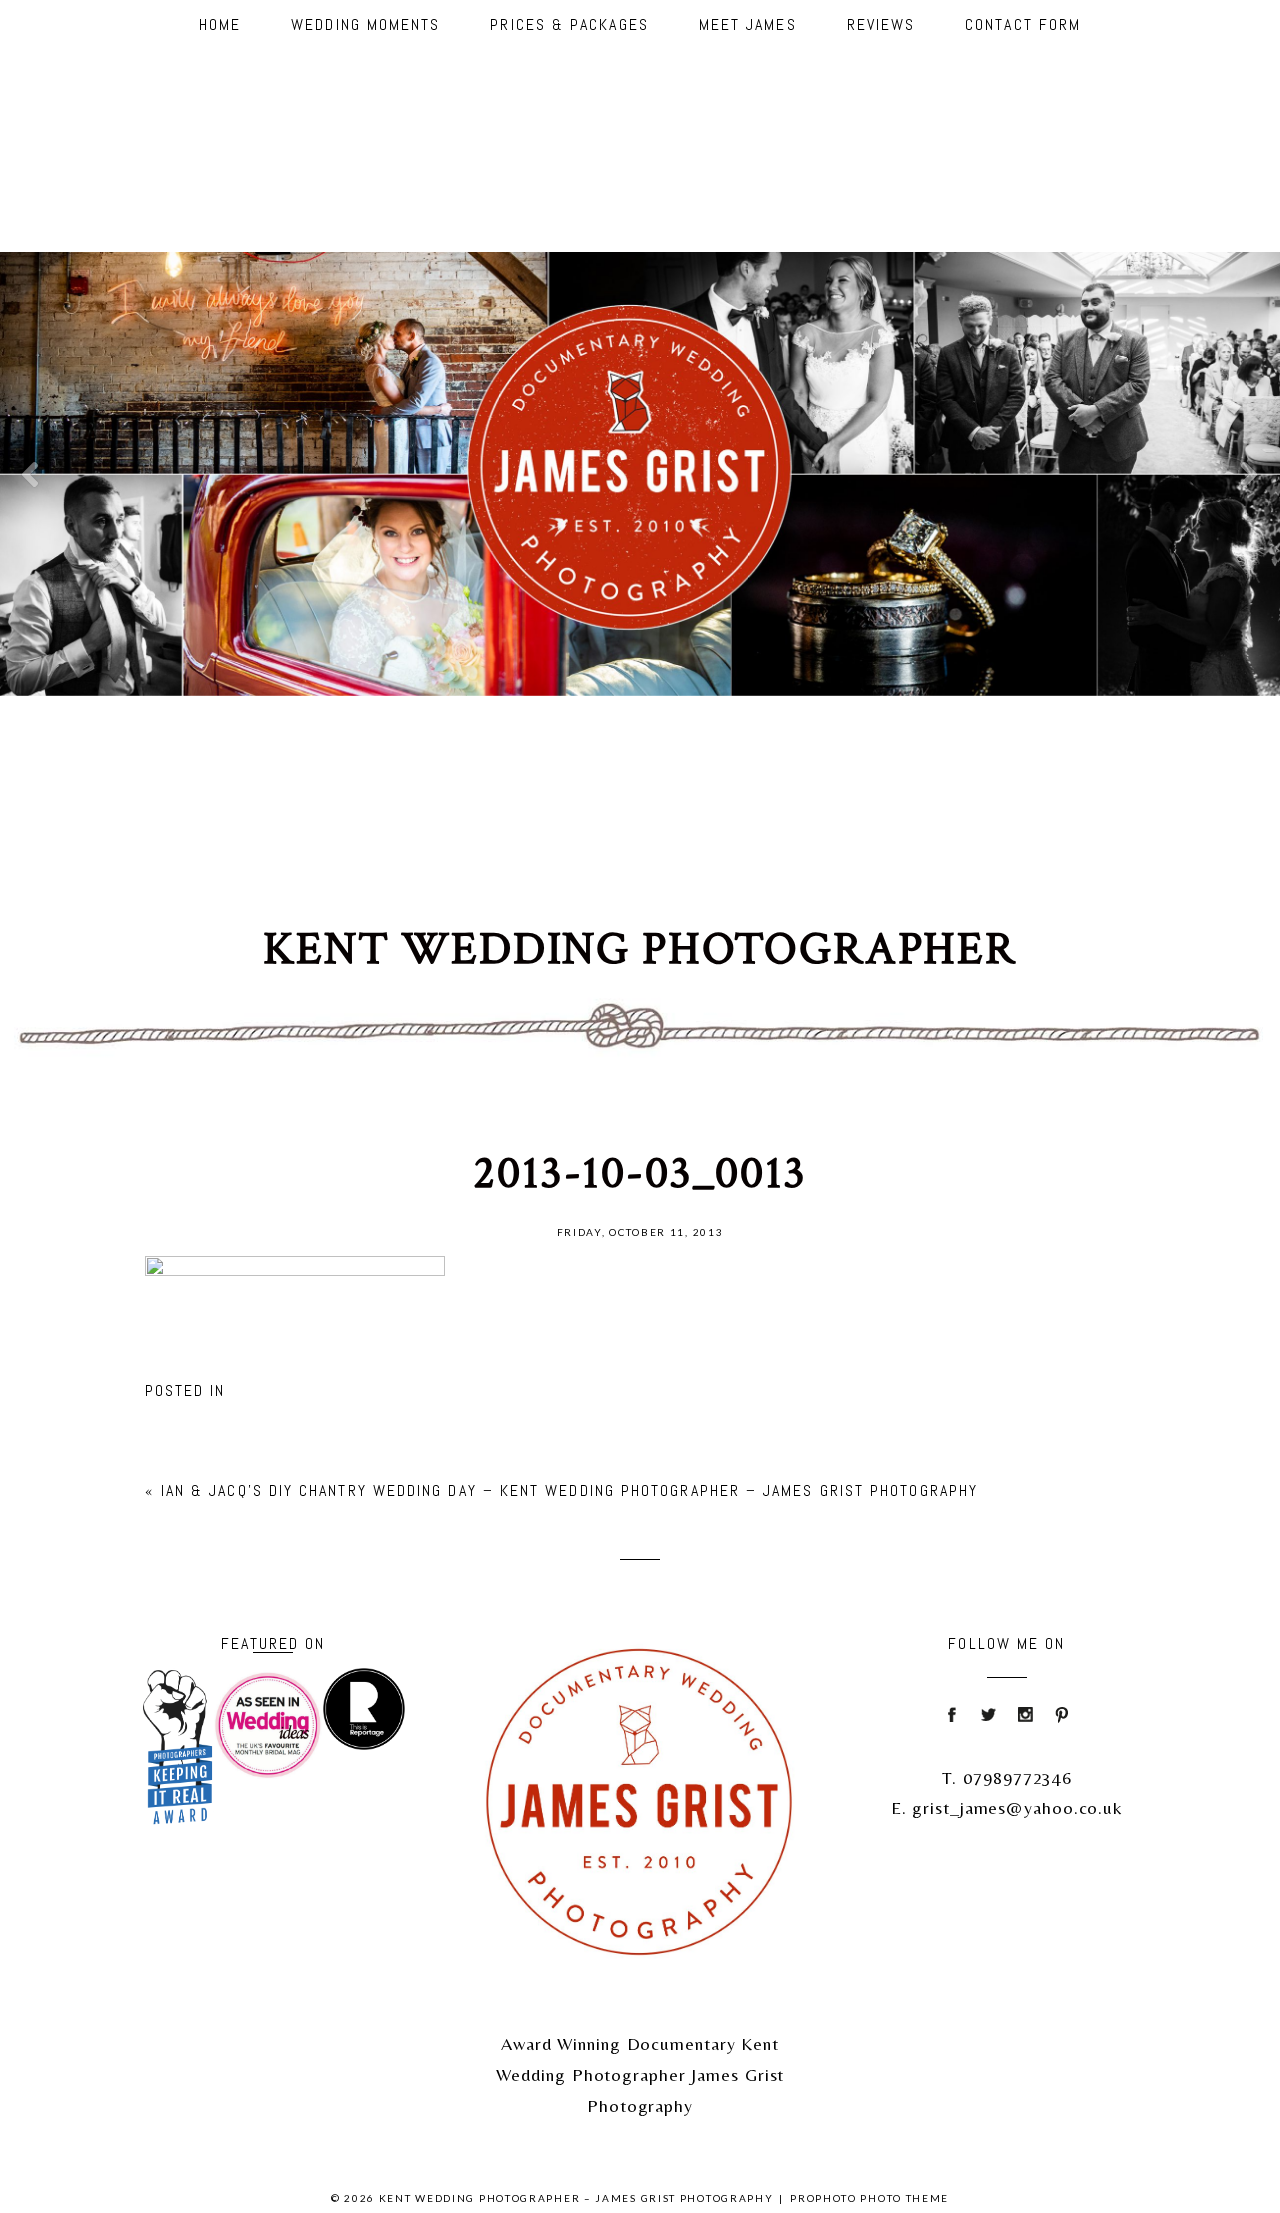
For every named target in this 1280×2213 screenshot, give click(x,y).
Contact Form (1023, 24)
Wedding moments (365, 24)
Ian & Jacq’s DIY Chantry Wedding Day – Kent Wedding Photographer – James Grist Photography (569, 1490)
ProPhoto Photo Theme (869, 2198)
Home (220, 24)
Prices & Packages (569, 24)
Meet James (748, 24)
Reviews (881, 24)
